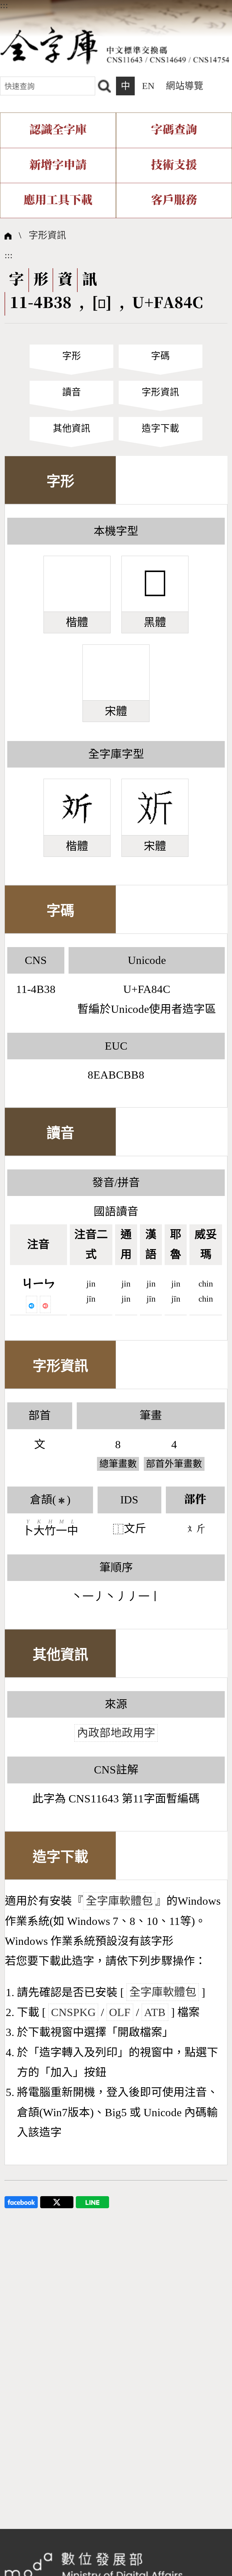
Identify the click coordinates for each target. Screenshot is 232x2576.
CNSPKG (73, 2012)
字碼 (160, 356)
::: (4, 5)
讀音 (72, 392)
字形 (72, 356)
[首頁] (115, 45)
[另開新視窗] (21, 2201)
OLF (120, 2012)
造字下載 (160, 428)
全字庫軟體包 (119, 1901)
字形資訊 (47, 235)
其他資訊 (72, 428)
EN (148, 86)
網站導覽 (185, 86)
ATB (155, 2012)
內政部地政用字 (116, 1733)
